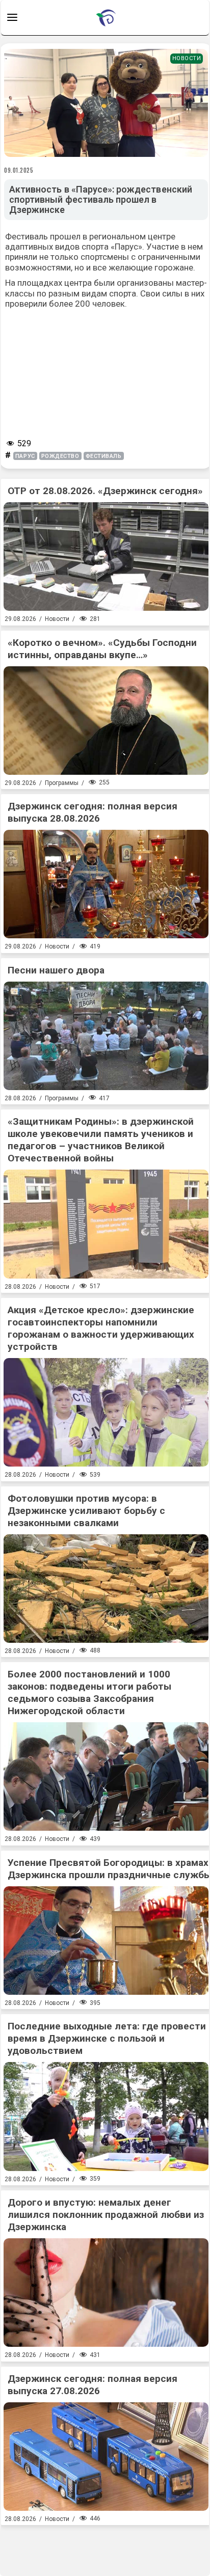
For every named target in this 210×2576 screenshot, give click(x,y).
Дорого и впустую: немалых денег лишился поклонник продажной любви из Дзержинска (106, 2215)
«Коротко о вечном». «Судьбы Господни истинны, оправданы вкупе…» (102, 649)
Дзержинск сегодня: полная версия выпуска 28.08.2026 (93, 812)
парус (25, 456)
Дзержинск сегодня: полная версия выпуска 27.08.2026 (93, 2385)
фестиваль (104, 456)
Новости (187, 58)
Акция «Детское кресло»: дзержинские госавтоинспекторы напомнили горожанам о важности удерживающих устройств (101, 1328)
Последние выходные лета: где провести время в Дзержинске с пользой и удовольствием (107, 2038)
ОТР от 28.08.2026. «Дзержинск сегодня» (105, 491)
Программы (62, 783)
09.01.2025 (19, 170)
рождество (60, 456)
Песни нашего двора (56, 970)
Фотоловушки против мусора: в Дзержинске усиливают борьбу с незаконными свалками (86, 1511)
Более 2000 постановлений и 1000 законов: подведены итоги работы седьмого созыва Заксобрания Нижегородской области (89, 1692)
